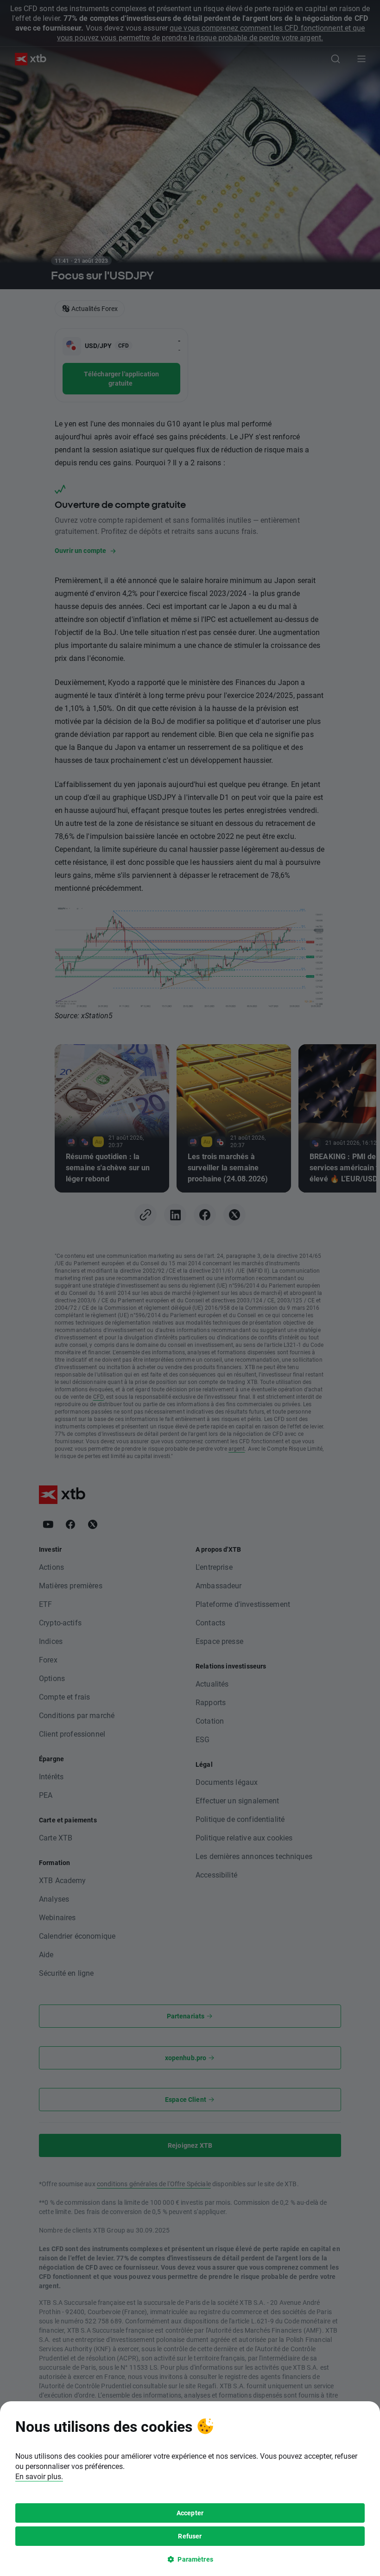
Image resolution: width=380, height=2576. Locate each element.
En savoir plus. (39, 2476)
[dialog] (190, 2489)
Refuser (190, 2536)
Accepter (190, 2513)
